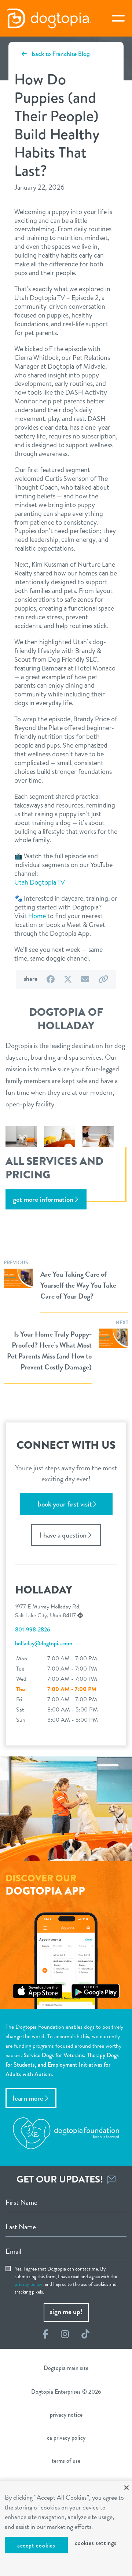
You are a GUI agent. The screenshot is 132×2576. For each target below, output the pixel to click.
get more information (43, 1199)
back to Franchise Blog (60, 54)
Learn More (28, 2098)
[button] (40, 882)
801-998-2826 (33, 1629)
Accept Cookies (36, 2545)
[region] (66, 2528)
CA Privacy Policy (66, 2438)
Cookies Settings (96, 2543)
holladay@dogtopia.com (44, 1643)
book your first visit (65, 1504)
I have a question (63, 1535)
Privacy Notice (66, 2415)
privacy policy (29, 2284)
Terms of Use (66, 2461)
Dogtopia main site (66, 2368)
